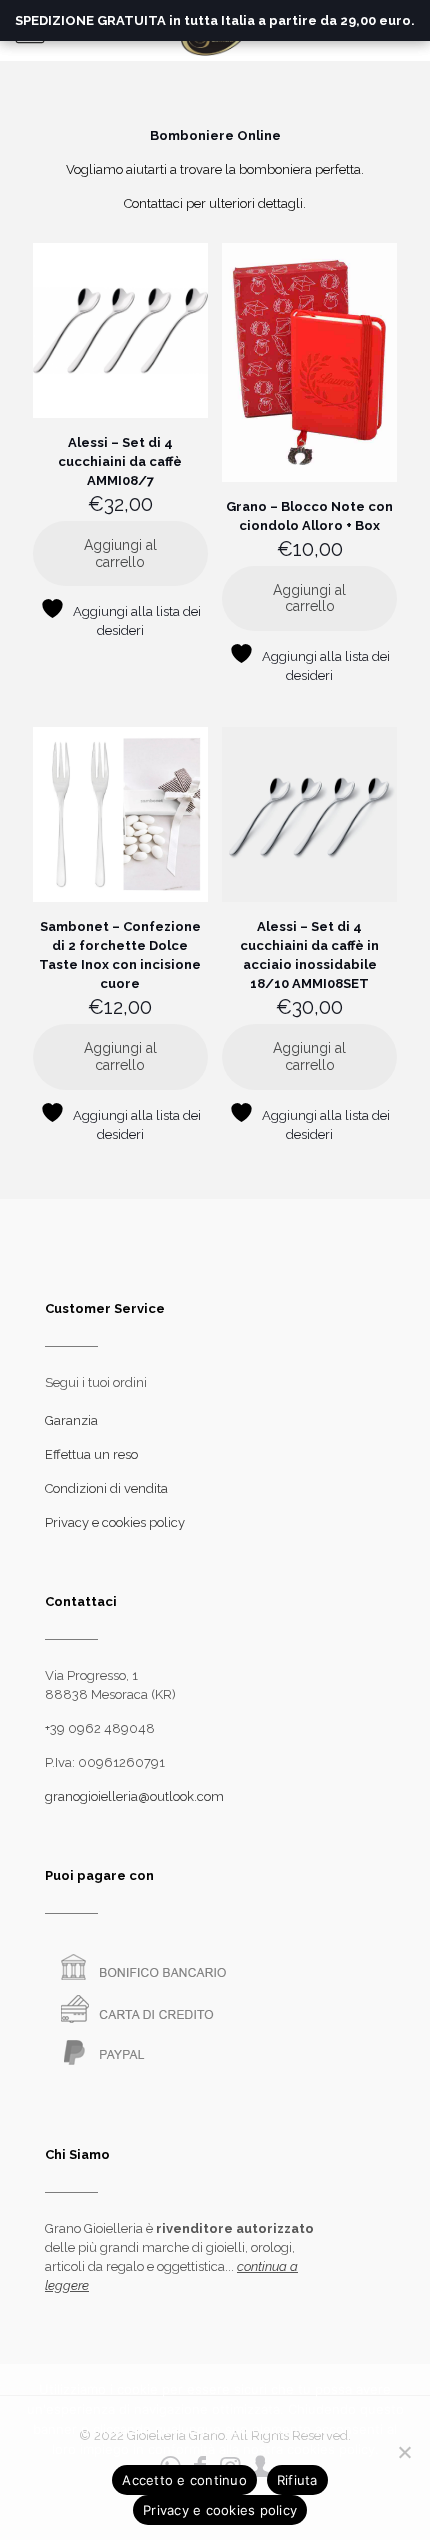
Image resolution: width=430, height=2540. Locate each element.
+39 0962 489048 (100, 1728)
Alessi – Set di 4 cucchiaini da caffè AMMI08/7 (120, 461)
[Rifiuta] (405, 2452)
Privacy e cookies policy (115, 1522)
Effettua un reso (91, 1454)
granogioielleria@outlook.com (134, 1796)
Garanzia (71, 1420)
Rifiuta (297, 2480)
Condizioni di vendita (106, 1488)
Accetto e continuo (184, 2480)
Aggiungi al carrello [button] (120, 553)
